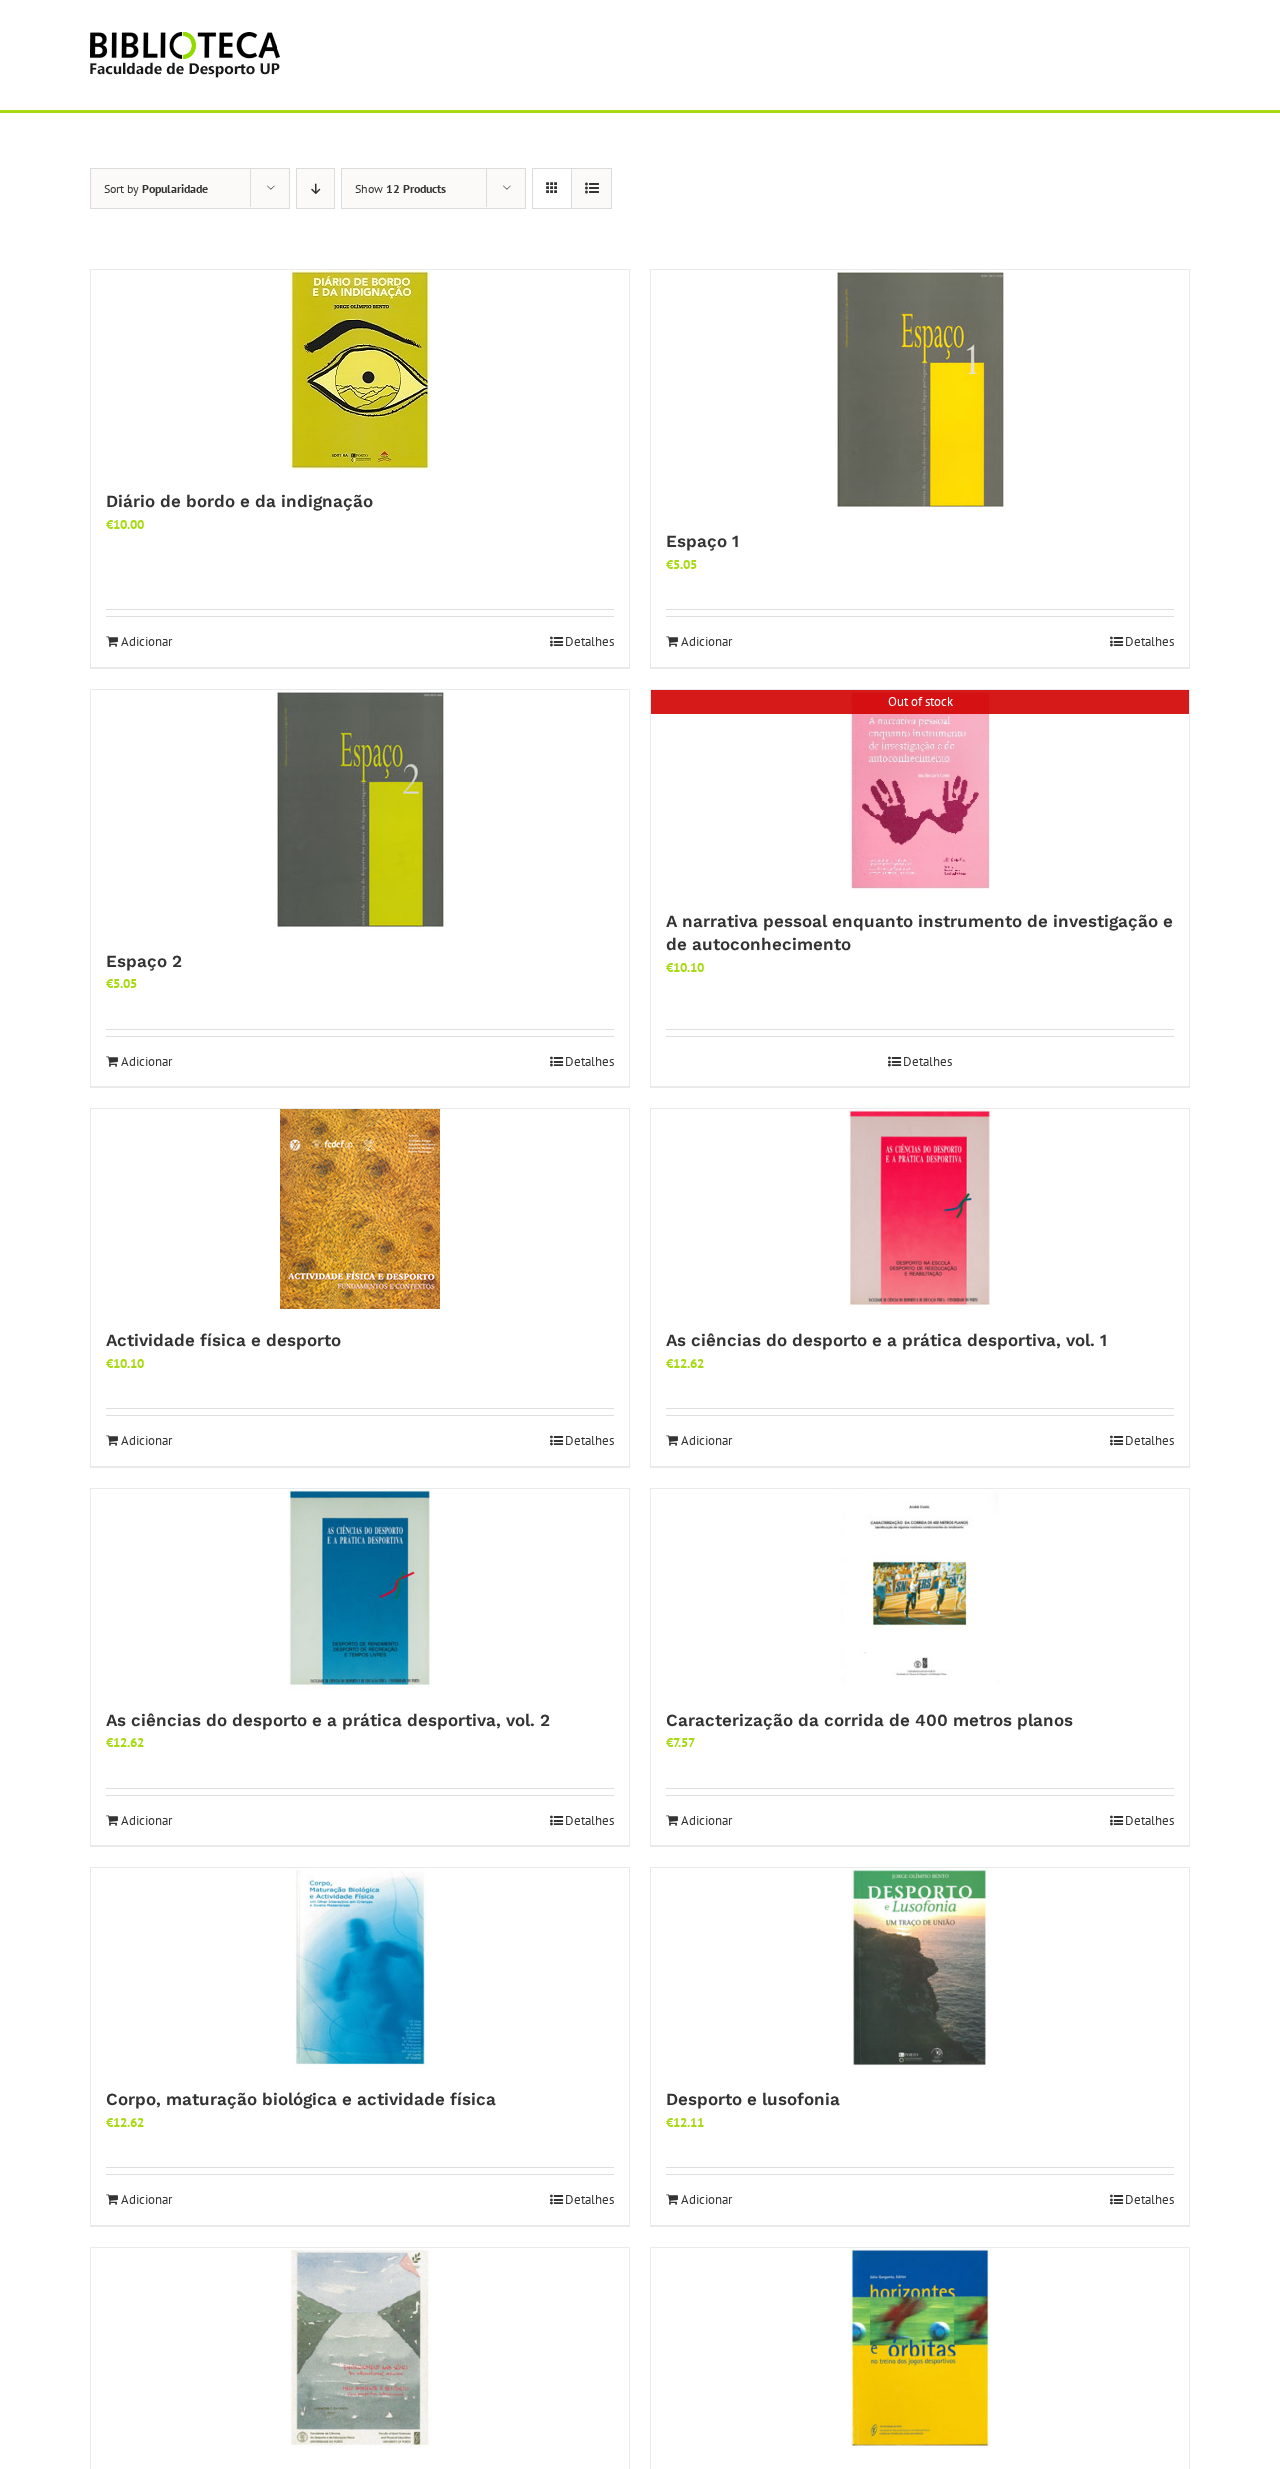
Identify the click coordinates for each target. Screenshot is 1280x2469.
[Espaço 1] (920, 390)
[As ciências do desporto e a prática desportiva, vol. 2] (360, 1589)
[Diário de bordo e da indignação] (360, 370)
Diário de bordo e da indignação (239, 501)
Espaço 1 (702, 541)
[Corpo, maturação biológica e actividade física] (360, 1968)
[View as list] (591, 188)
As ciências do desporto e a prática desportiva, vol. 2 (328, 1720)
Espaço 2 (144, 961)
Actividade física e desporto (223, 1340)
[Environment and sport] (360, 2348)
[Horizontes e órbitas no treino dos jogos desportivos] (920, 2348)
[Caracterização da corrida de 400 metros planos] (920, 1589)
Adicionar (146, 641)
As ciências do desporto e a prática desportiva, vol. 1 (886, 1340)
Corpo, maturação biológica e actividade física (301, 2099)
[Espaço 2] (360, 810)
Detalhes (589, 641)
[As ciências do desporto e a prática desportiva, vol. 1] (920, 1209)
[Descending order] (315, 188)
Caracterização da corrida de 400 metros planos (869, 1720)
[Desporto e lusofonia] (920, 1968)
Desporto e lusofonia (753, 2099)
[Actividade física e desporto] (360, 1209)
